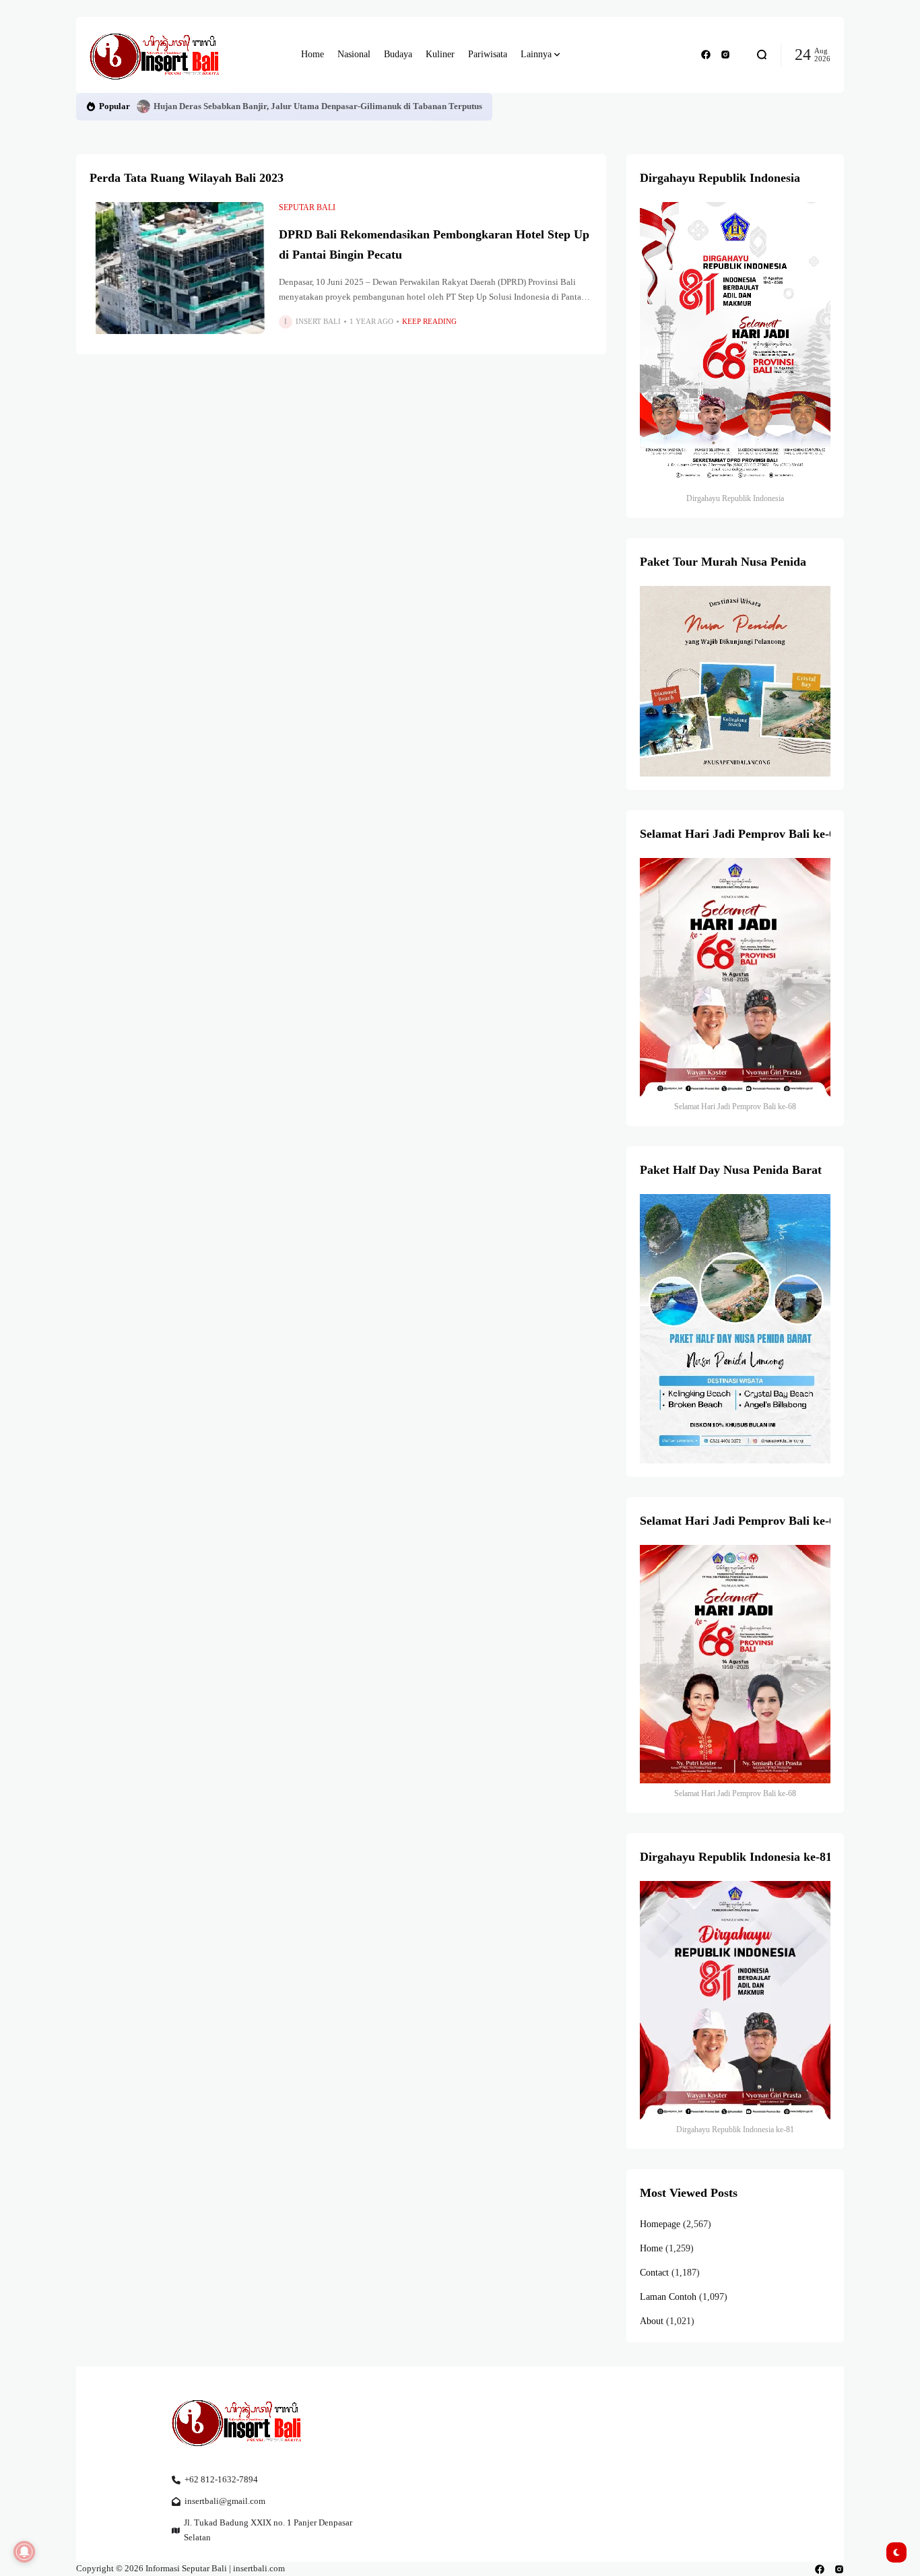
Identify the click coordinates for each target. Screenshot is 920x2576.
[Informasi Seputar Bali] (157, 55)
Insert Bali (318, 321)
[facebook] (706, 55)
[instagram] (725, 55)
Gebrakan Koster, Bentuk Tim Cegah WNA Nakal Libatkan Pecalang (285, 106)
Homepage (660, 2224)
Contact (654, 2273)
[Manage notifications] (24, 2552)
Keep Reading (429, 321)
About (652, 2321)
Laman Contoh (668, 2297)
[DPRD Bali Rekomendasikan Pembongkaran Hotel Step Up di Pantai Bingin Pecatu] (177, 268)
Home (651, 2248)
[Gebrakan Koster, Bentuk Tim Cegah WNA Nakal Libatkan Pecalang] (143, 106)
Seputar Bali (307, 207)
